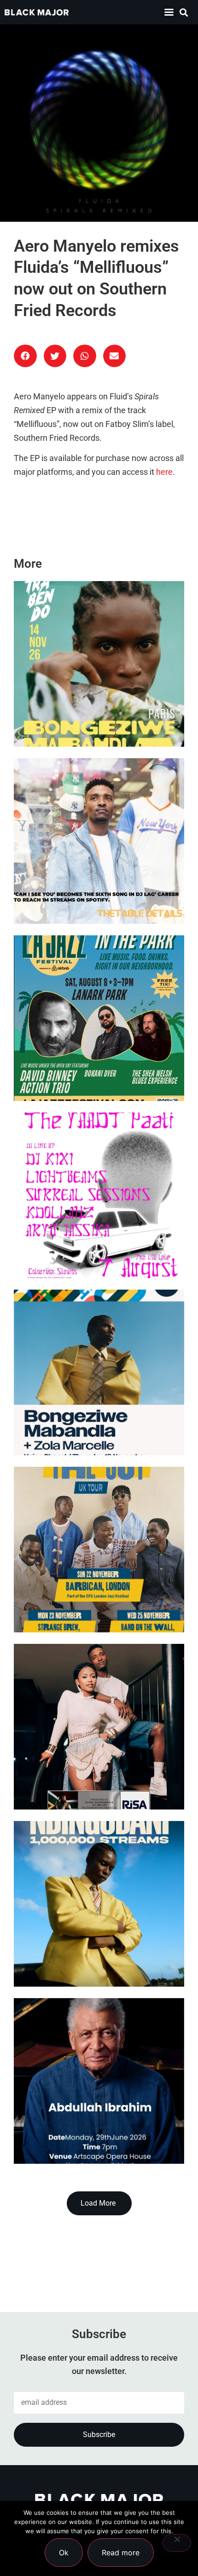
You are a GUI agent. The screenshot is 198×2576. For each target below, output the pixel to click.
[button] (169, 12)
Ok (64, 2553)
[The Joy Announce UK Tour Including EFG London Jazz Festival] (99, 1550)
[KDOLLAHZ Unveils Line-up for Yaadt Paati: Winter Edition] (99, 1195)
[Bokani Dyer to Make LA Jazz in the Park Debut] (99, 1018)
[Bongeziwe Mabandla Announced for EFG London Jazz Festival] (99, 1372)
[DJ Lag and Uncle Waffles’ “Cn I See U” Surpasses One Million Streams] (99, 841)
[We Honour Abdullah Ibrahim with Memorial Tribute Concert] (99, 2081)
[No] (177, 2543)
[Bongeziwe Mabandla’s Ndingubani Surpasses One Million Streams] (99, 1904)
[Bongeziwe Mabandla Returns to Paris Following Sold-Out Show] (99, 664)
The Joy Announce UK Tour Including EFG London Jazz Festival (84, 1596)
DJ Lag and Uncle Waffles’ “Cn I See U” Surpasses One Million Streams (93, 887)
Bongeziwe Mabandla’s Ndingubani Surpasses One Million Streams (84, 1950)
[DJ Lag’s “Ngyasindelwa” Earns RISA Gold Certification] (99, 1727)
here (164, 472)
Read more (121, 2553)
